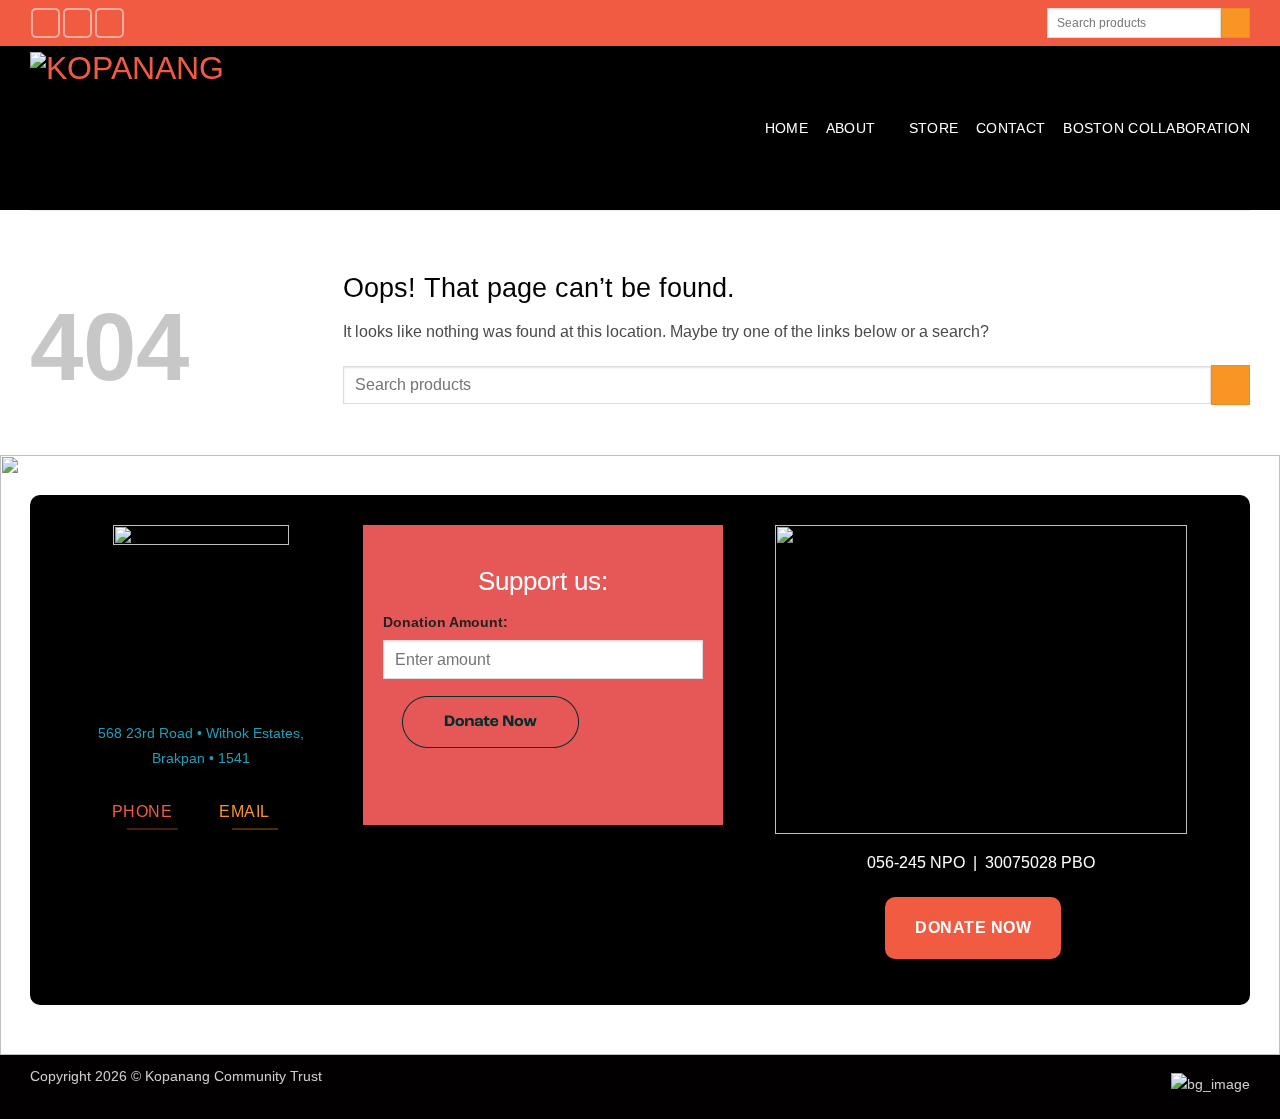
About (850, 128)
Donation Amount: (445, 622)
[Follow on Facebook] (45, 22)
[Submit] (1235, 23)
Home (786, 128)
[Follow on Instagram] (77, 22)
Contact (1010, 128)
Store (933, 128)
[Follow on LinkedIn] (109, 22)
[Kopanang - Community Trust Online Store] (271, 128)
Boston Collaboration (1156, 128)
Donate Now (973, 927)
